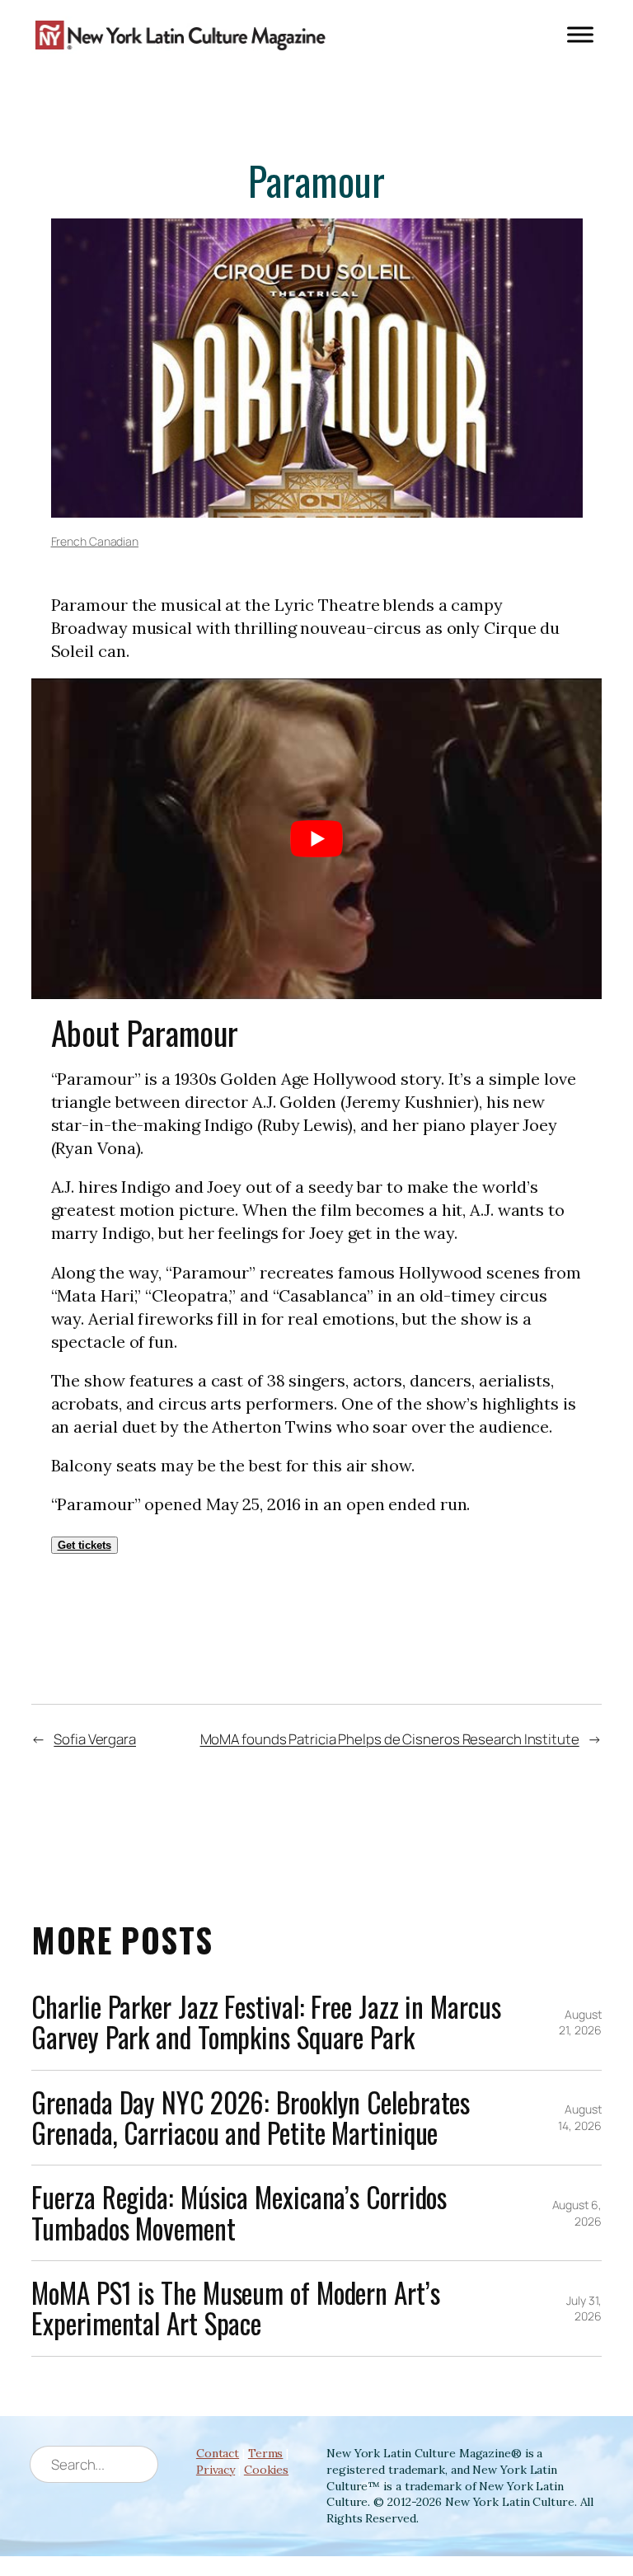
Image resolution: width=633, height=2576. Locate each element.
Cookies (266, 2470)
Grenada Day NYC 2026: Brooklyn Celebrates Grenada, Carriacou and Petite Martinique (251, 2118)
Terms (266, 2453)
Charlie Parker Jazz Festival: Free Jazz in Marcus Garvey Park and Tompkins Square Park (266, 2022)
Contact (218, 2453)
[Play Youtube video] (316, 839)
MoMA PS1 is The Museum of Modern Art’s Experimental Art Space (235, 2309)
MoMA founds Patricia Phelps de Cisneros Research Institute (390, 1739)
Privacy (216, 2470)
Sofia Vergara (95, 1739)
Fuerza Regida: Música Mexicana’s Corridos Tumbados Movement (239, 2213)
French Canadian (95, 541)
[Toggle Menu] (580, 35)
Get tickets (84, 1545)
